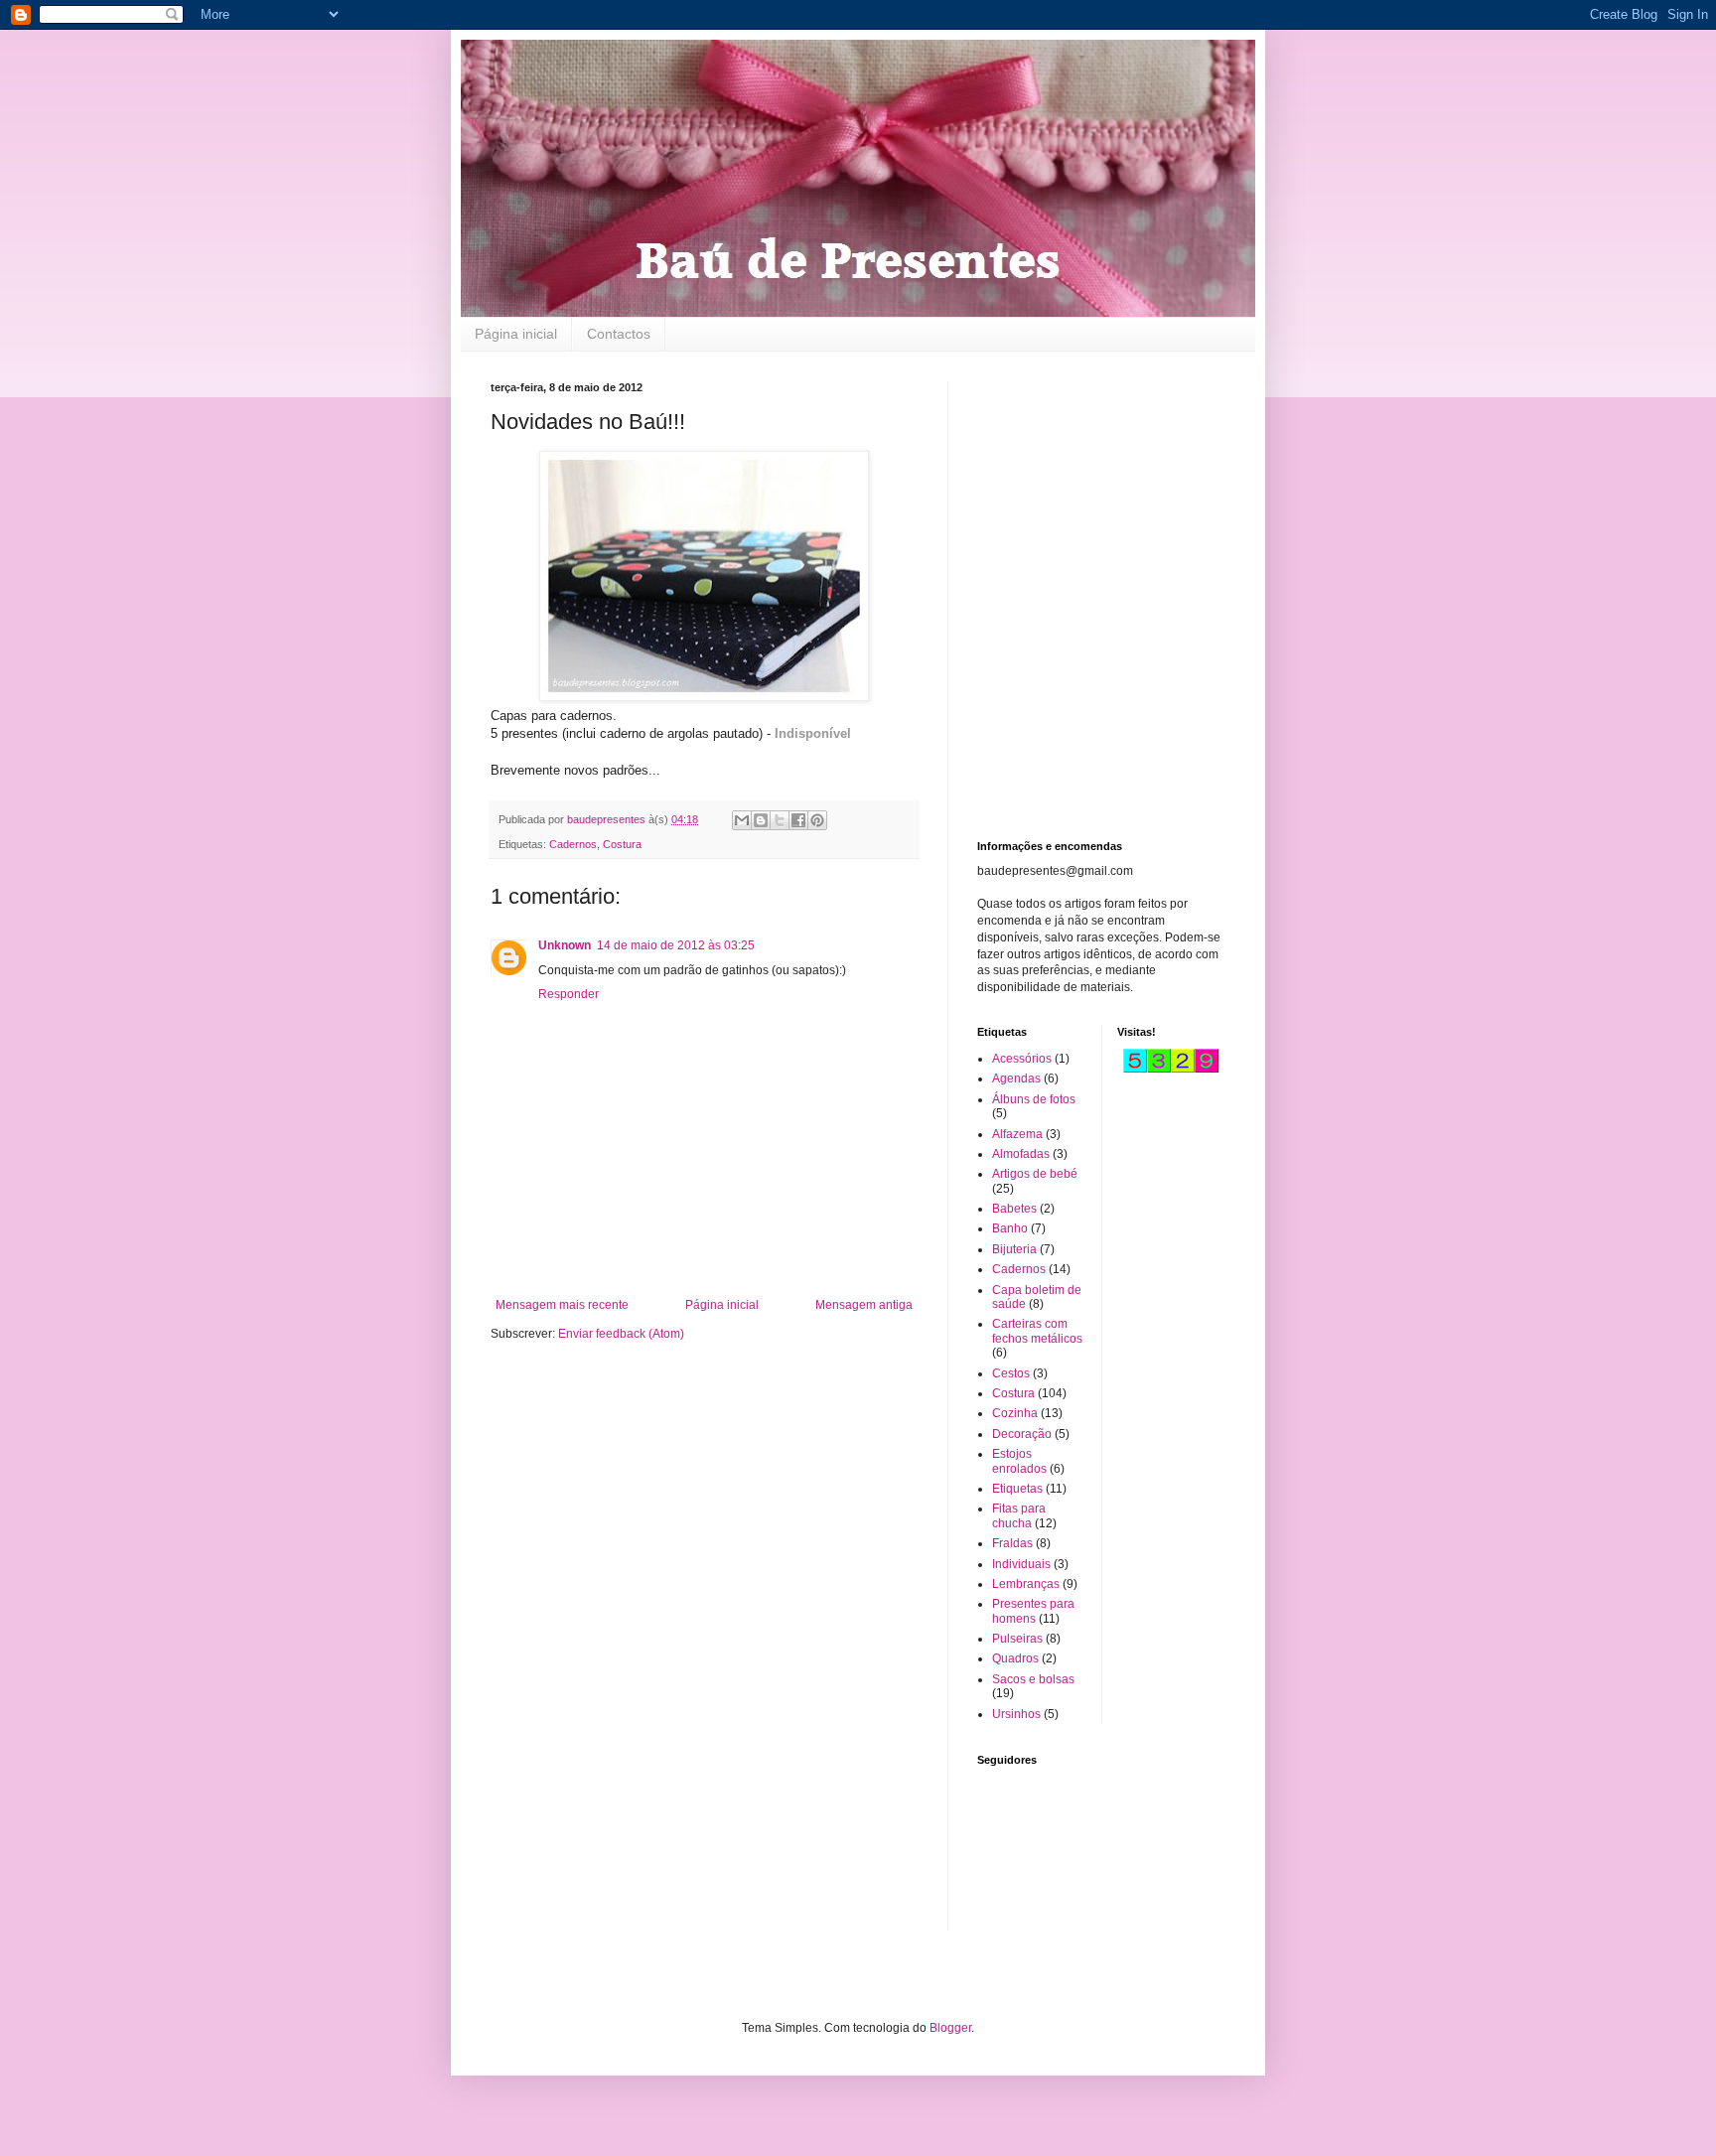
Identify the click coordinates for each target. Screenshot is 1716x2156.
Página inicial (516, 334)
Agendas (1016, 1078)
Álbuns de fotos (1034, 1099)
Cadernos (573, 844)
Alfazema (1017, 1134)
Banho (1010, 1228)
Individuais (1021, 1564)
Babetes (1014, 1209)
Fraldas (1012, 1543)
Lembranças (1026, 1584)
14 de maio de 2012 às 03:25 (676, 945)
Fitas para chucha (1019, 1515)
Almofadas (1021, 1154)
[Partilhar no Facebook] (798, 820)
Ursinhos (1016, 1714)
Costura (622, 844)
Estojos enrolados (1019, 1461)
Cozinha (1015, 1413)
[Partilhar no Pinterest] (817, 820)
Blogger (950, 2028)
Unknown (565, 945)
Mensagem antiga (864, 1305)
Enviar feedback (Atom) (621, 1334)
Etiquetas (1017, 1489)
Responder (569, 994)
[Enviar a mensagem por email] (742, 820)
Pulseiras (1017, 1639)
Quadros (1015, 1658)
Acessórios (1022, 1059)
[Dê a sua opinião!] (761, 820)
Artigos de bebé (1035, 1174)
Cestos (1011, 1373)
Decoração (1022, 1434)
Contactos (619, 334)
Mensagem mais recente (562, 1305)
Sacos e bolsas (1033, 1679)
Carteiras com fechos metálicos (1037, 1331)
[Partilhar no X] (780, 820)
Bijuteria (1014, 1249)
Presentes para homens (1033, 1611)
